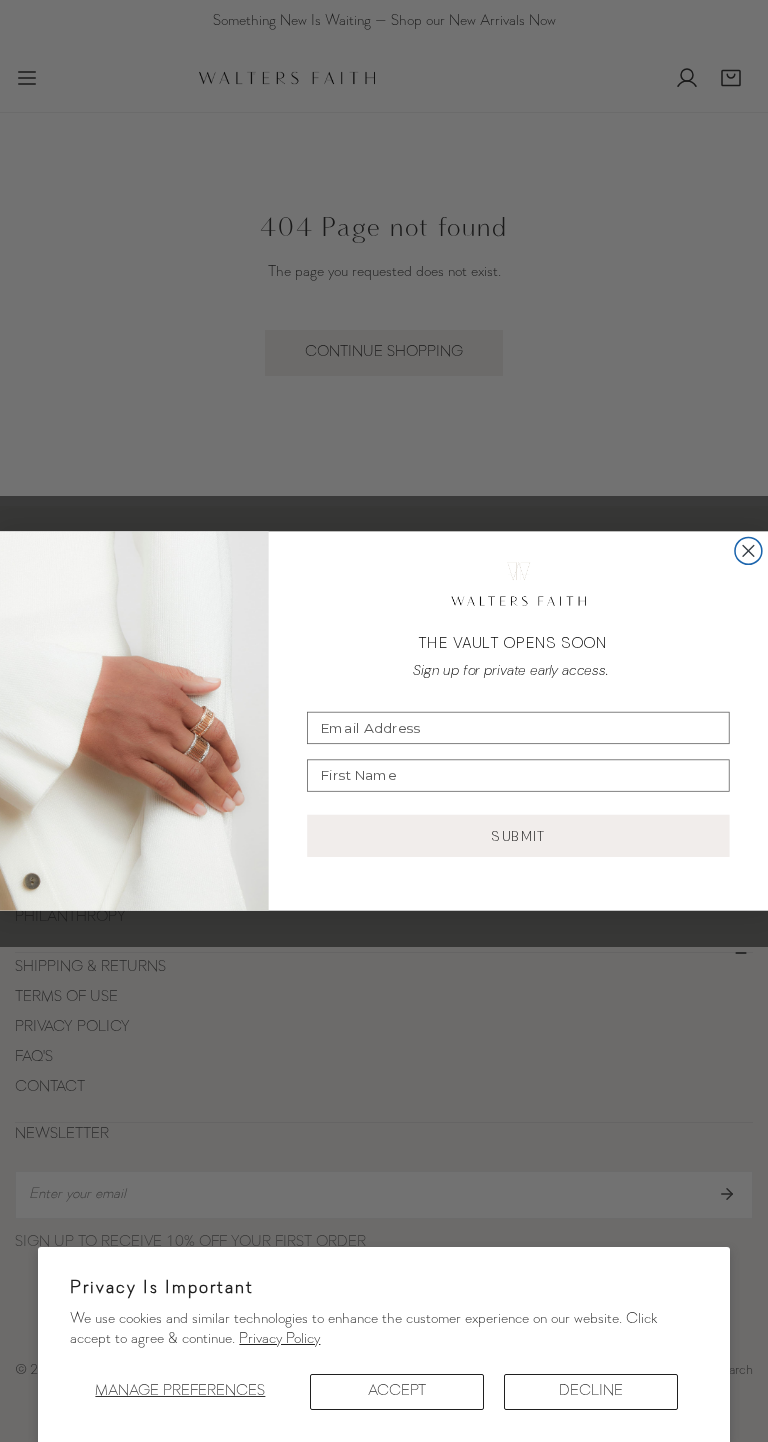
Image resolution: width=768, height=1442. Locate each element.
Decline (591, 1391)
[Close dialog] (748, 550)
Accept (397, 1391)
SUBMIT (519, 836)
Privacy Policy (279, 1339)
